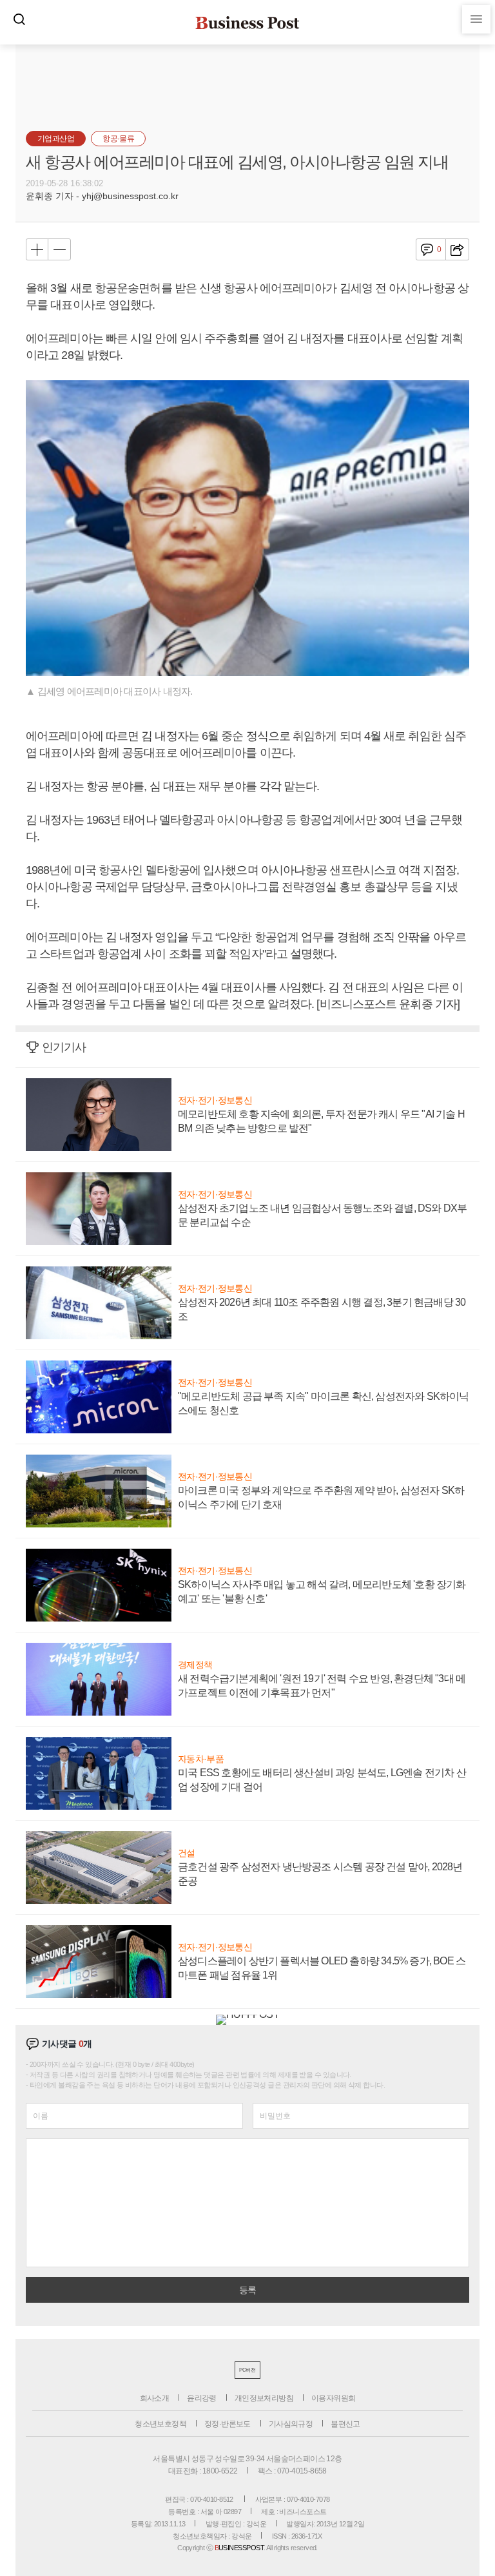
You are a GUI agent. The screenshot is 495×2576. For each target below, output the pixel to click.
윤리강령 (202, 2398)
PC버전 (247, 2370)
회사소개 (155, 2398)
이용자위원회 (333, 2398)
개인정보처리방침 (264, 2398)
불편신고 (345, 2424)
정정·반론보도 (228, 2424)
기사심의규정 (291, 2424)
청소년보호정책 (160, 2424)
